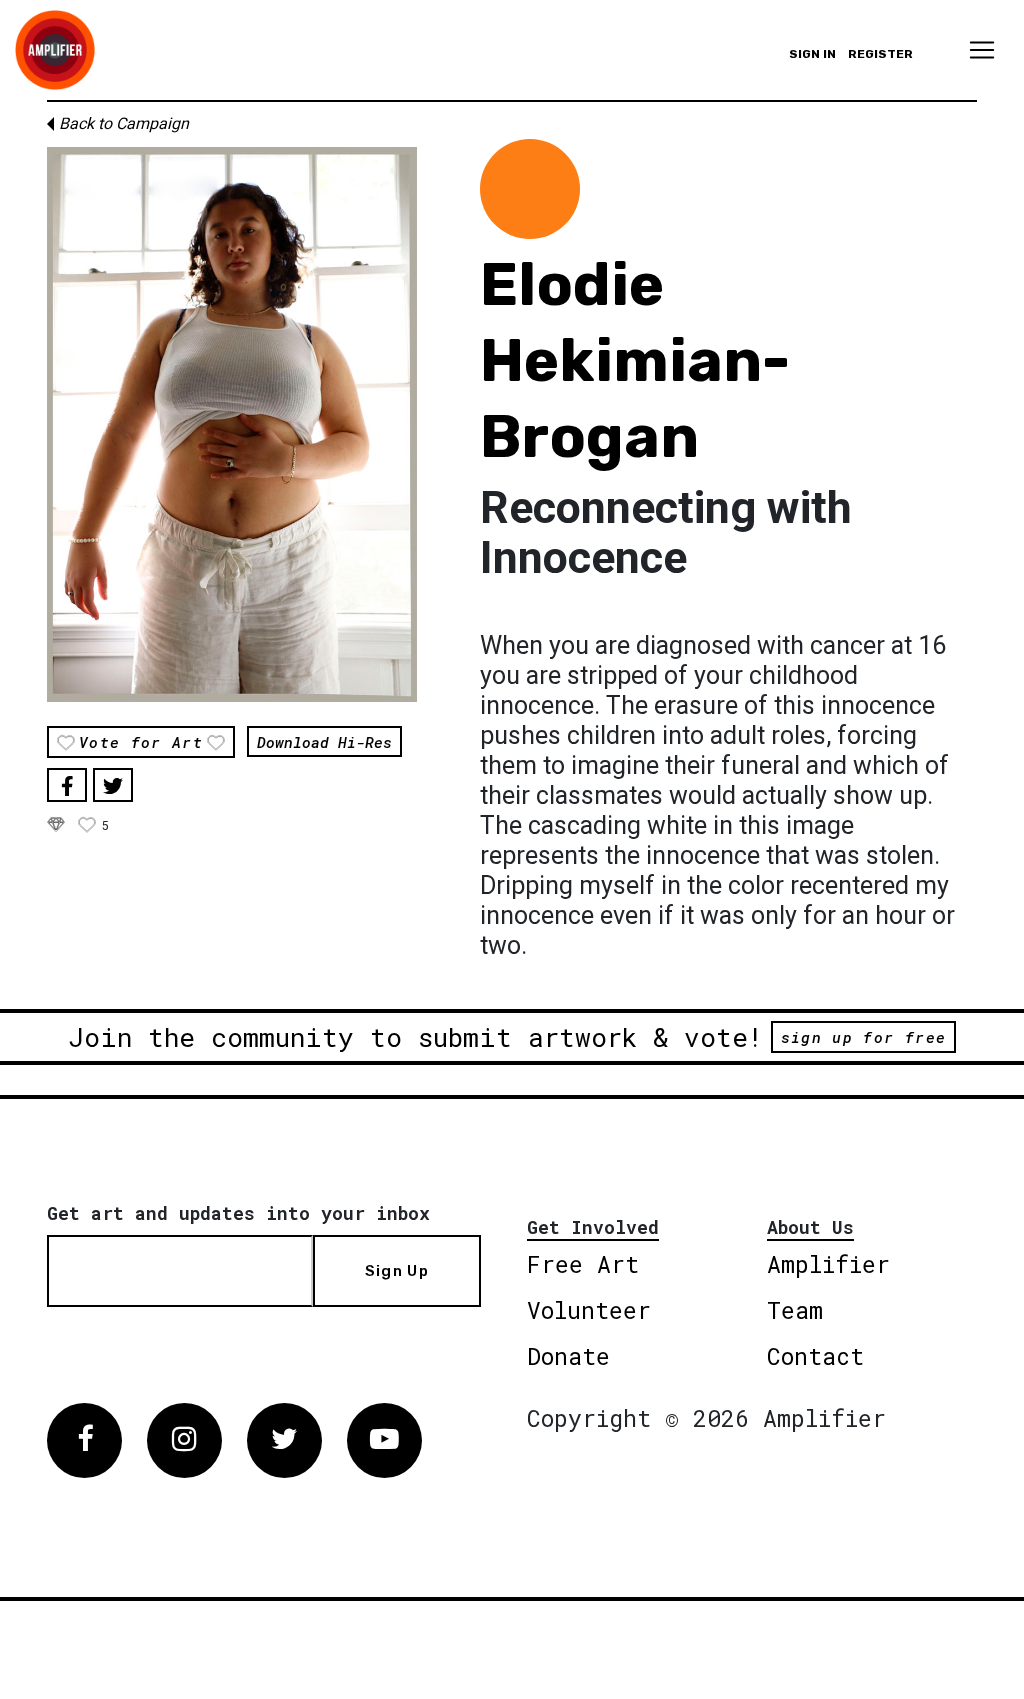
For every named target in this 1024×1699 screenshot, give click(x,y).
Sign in (812, 54)
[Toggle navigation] (982, 50)
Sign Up (397, 1271)
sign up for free (863, 1037)
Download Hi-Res (324, 742)
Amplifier (828, 1264)
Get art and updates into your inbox (238, 1213)
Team (795, 1310)
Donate (568, 1356)
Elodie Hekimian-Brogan (635, 360)
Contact (815, 1356)
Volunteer (589, 1310)
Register (880, 54)
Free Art (583, 1264)
